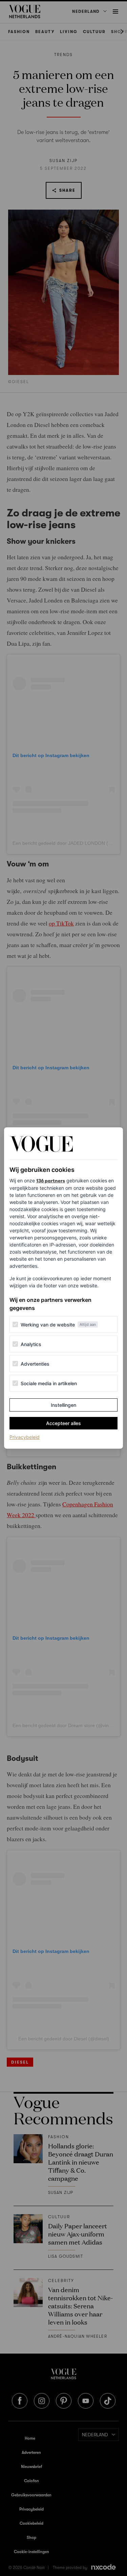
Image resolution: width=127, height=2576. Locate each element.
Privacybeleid (25, 1437)
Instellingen (63, 1405)
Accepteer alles (63, 1423)
